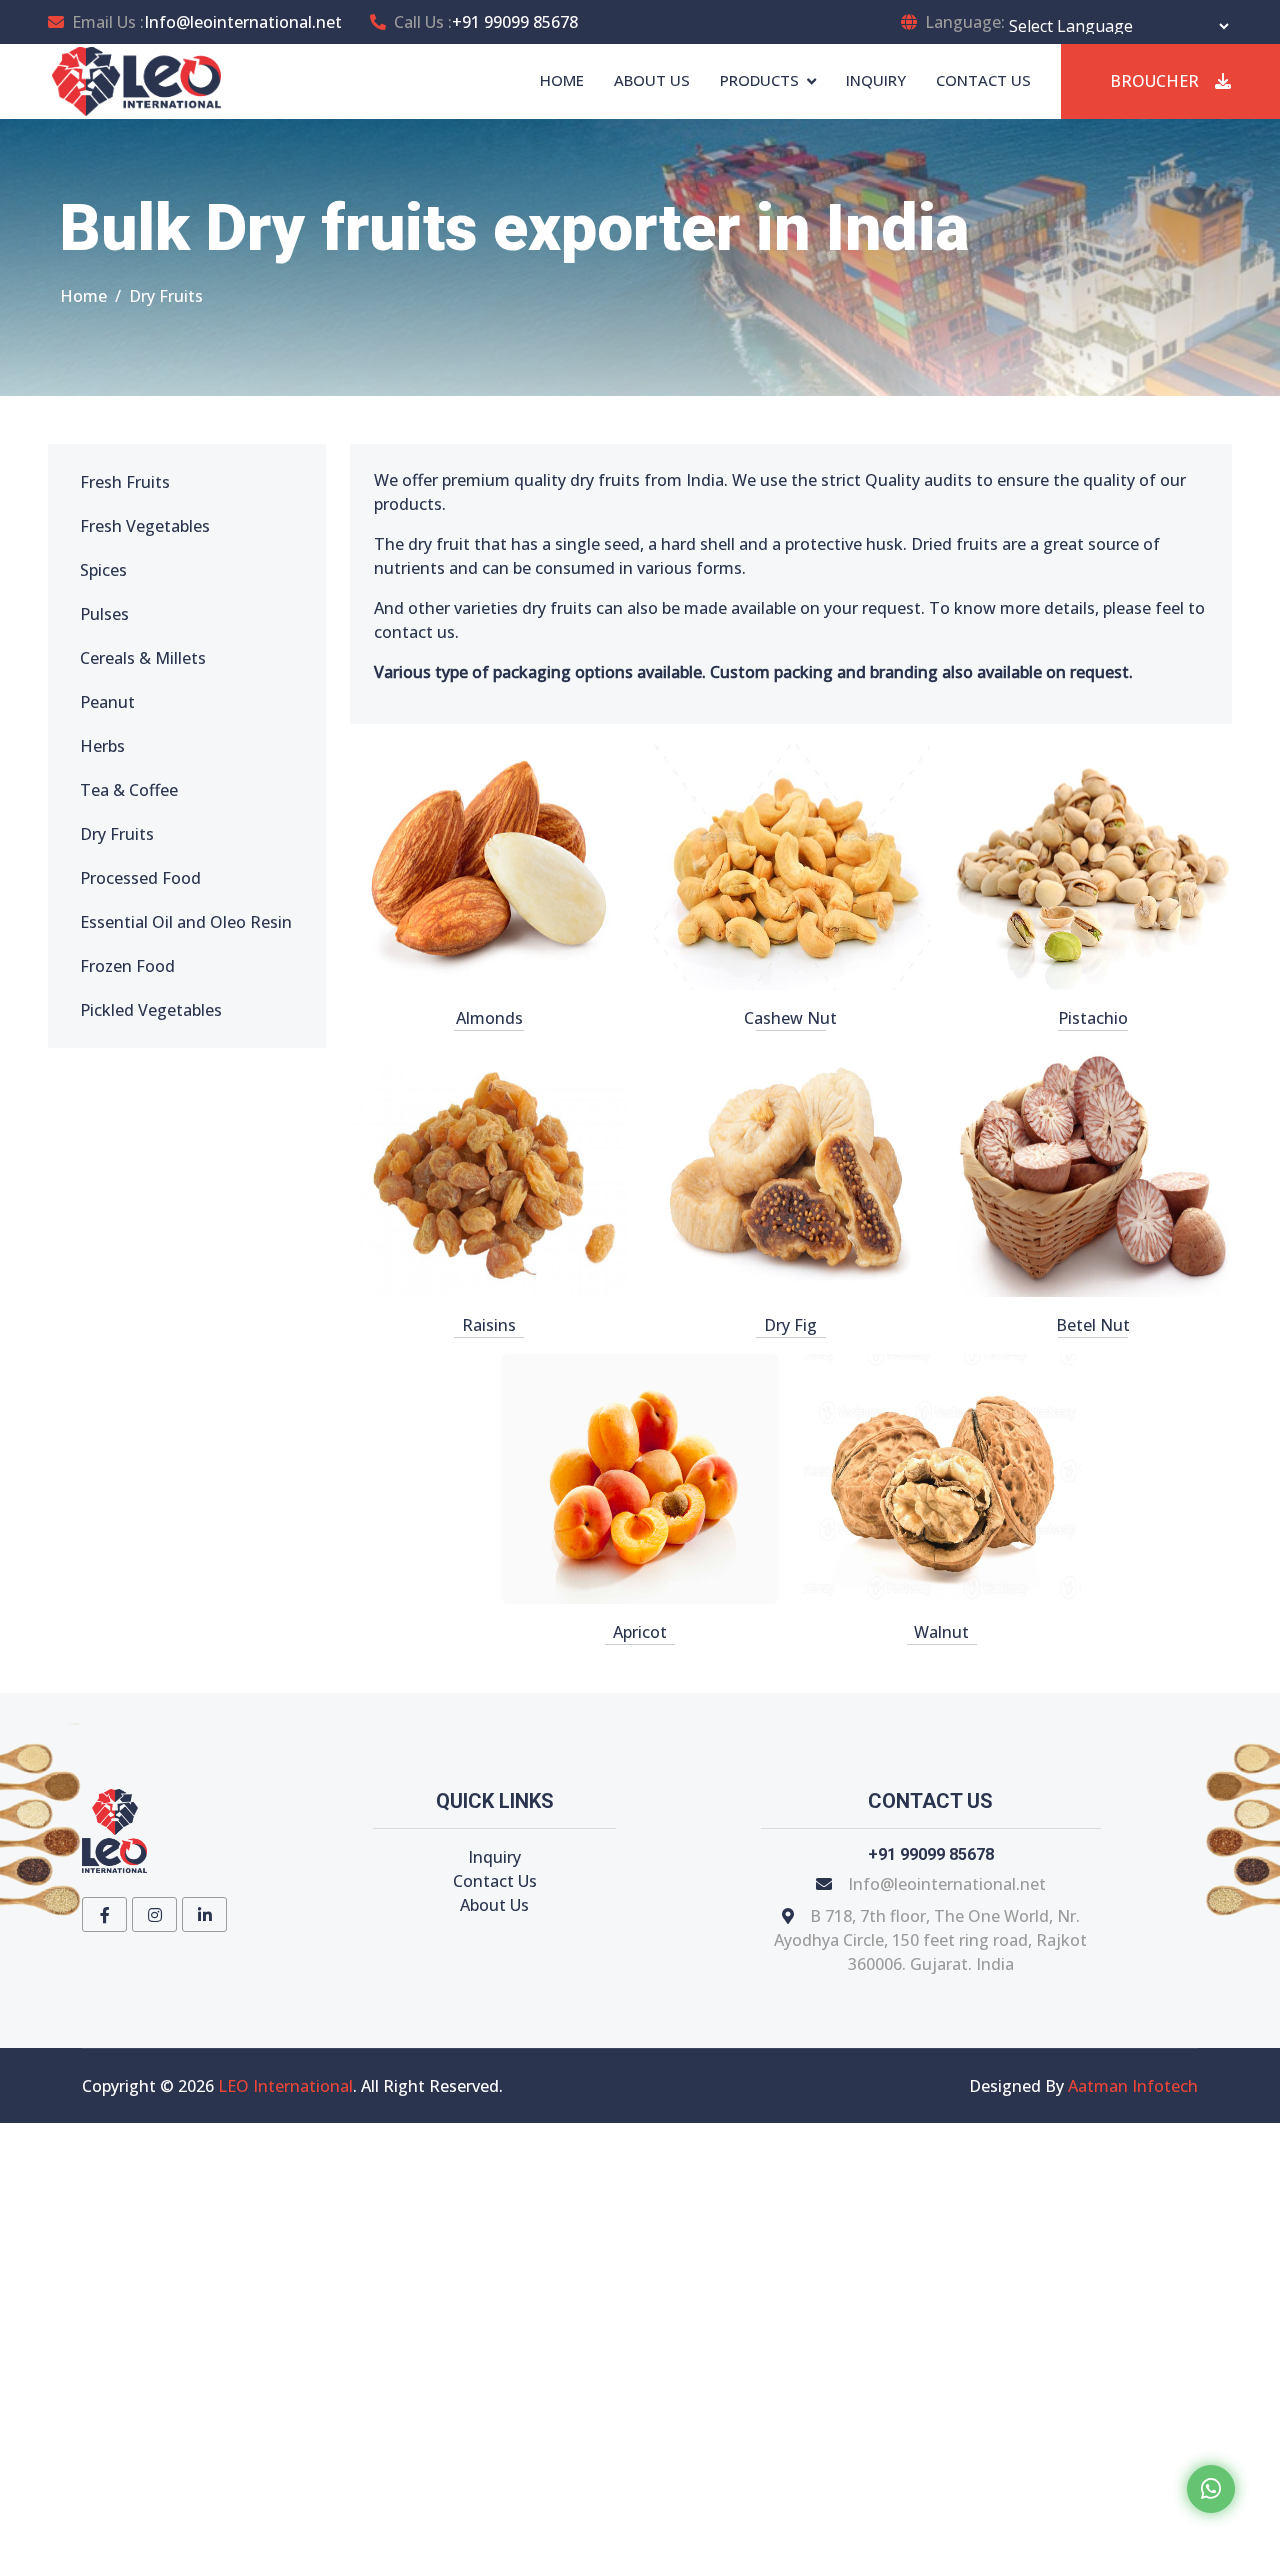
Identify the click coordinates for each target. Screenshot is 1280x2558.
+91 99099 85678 (515, 22)
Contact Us (495, 1881)
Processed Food (140, 878)
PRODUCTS (759, 80)
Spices (103, 570)
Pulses (104, 614)
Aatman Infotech (1133, 2086)
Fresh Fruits (125, 482)
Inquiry (494, 1857)
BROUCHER (1154, 81)
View (489, 865)
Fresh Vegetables (145, 526)
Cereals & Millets (143, 658)
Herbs (102, 746)
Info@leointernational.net (243, 22)
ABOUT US (652, 80)
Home (83, 296)
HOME (562, 80)
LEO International (285, 2086)
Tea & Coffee (129, 790)
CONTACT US (983, 80)
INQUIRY (876, 80)
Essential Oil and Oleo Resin (186, 922)
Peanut (107, 702)
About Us (494, 1905)
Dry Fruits (117, 834)
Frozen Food (127, 966)
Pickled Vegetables (151, 1010)
